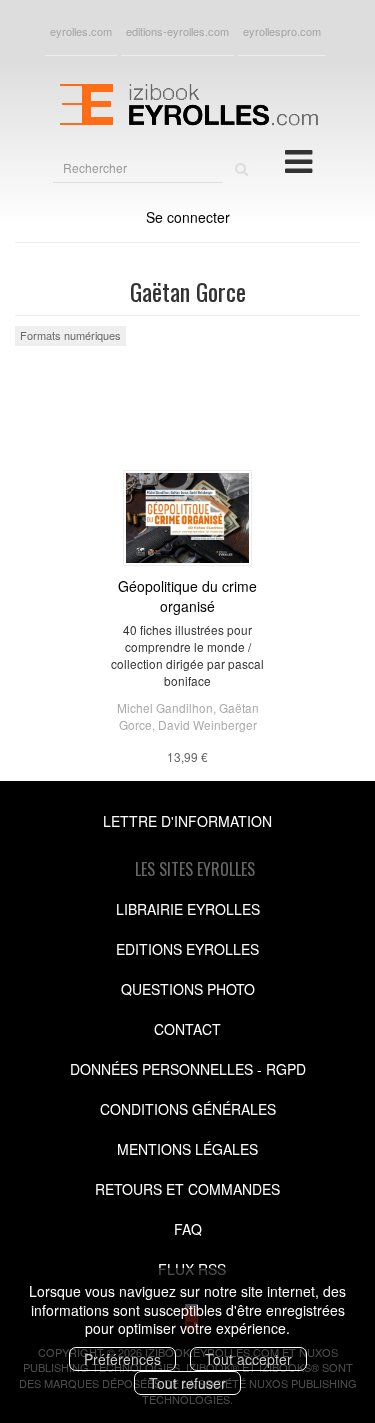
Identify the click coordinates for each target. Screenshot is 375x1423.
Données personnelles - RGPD (188, 1069)
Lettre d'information (187, 821)
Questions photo (188, 989)
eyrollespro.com (282, 31)
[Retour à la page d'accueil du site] (187, 102)
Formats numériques (70, 335)
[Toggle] (298, 160)
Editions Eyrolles (187, 949)
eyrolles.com (81, 31)
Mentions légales (187, 1149)
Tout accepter (248, 1359)
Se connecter (188, 217)
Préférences (122, 1359)
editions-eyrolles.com (177, 31)
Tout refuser (187, 1383)
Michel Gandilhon (165, 707)
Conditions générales (188, 1109)
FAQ (188, 1229)
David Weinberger (207, 724)
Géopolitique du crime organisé (187, 596)
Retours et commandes (187, 1189)
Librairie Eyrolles (188, 909)
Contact (187, 1029)
